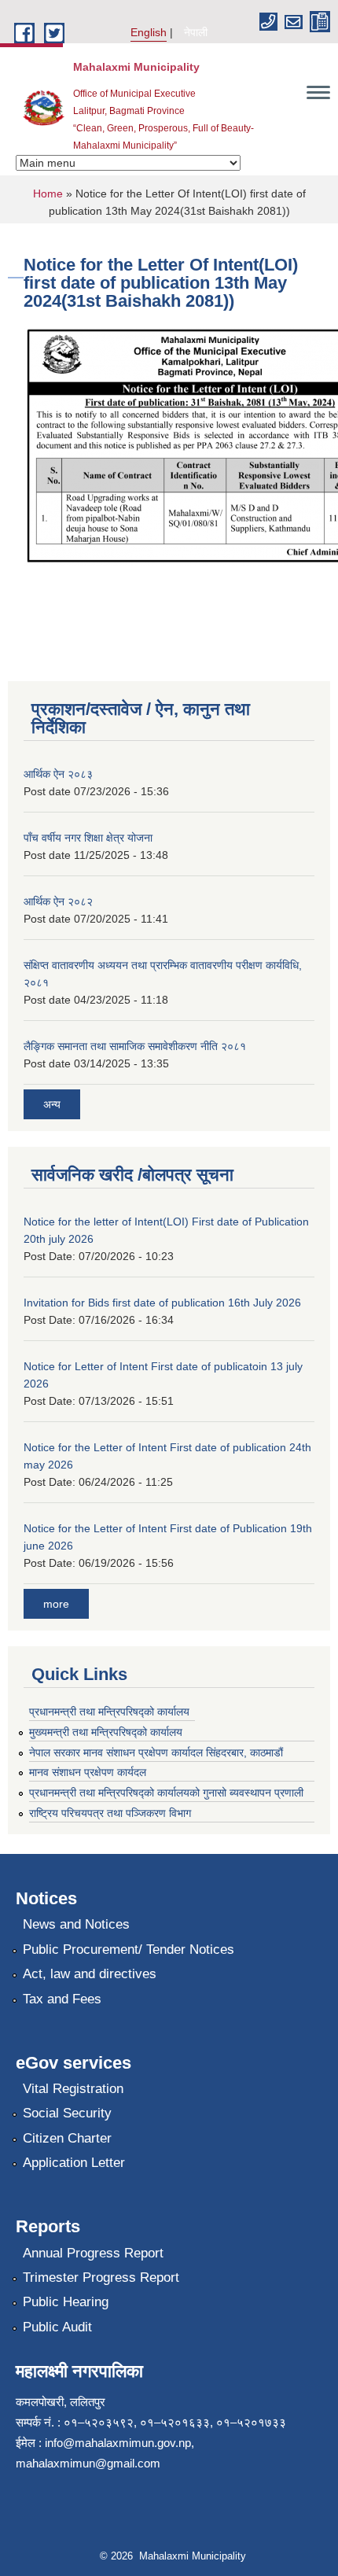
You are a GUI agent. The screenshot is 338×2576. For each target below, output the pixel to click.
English (149, 32)
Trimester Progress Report (101, 2277)
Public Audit (57, 2327)
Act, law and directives (90, 1974)
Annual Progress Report (93, 2253)
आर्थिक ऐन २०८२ (58, 901)
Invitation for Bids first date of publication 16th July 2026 (162, 1303)
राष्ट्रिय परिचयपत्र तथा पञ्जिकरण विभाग (110, 1813)
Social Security (67, 2113)
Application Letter (74, 2163)
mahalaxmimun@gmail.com (88, 2463)
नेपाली (196, 32)
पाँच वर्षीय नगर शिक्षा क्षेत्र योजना (88, 838)
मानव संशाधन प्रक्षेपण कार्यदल (88, 1772)
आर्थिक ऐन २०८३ (58, 774)
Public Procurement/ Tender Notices (129, 1950)
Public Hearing (66, 2302)
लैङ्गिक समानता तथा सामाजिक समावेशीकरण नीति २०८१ (135, 1046)
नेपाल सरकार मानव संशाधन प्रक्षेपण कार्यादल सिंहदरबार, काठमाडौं (163, 1752)
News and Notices (76, 1924)
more (56, 1604)
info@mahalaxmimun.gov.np (118, 2443)
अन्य (52, 1104)
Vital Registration (73, 2089)
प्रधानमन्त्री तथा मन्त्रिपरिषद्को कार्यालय (109, 1712)
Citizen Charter (67, 2138)
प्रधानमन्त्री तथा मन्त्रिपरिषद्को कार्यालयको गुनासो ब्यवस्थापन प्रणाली (166, 1793)
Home (48, 193)
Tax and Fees (62, 1999)
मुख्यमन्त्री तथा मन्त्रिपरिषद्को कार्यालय (106, 1732)
